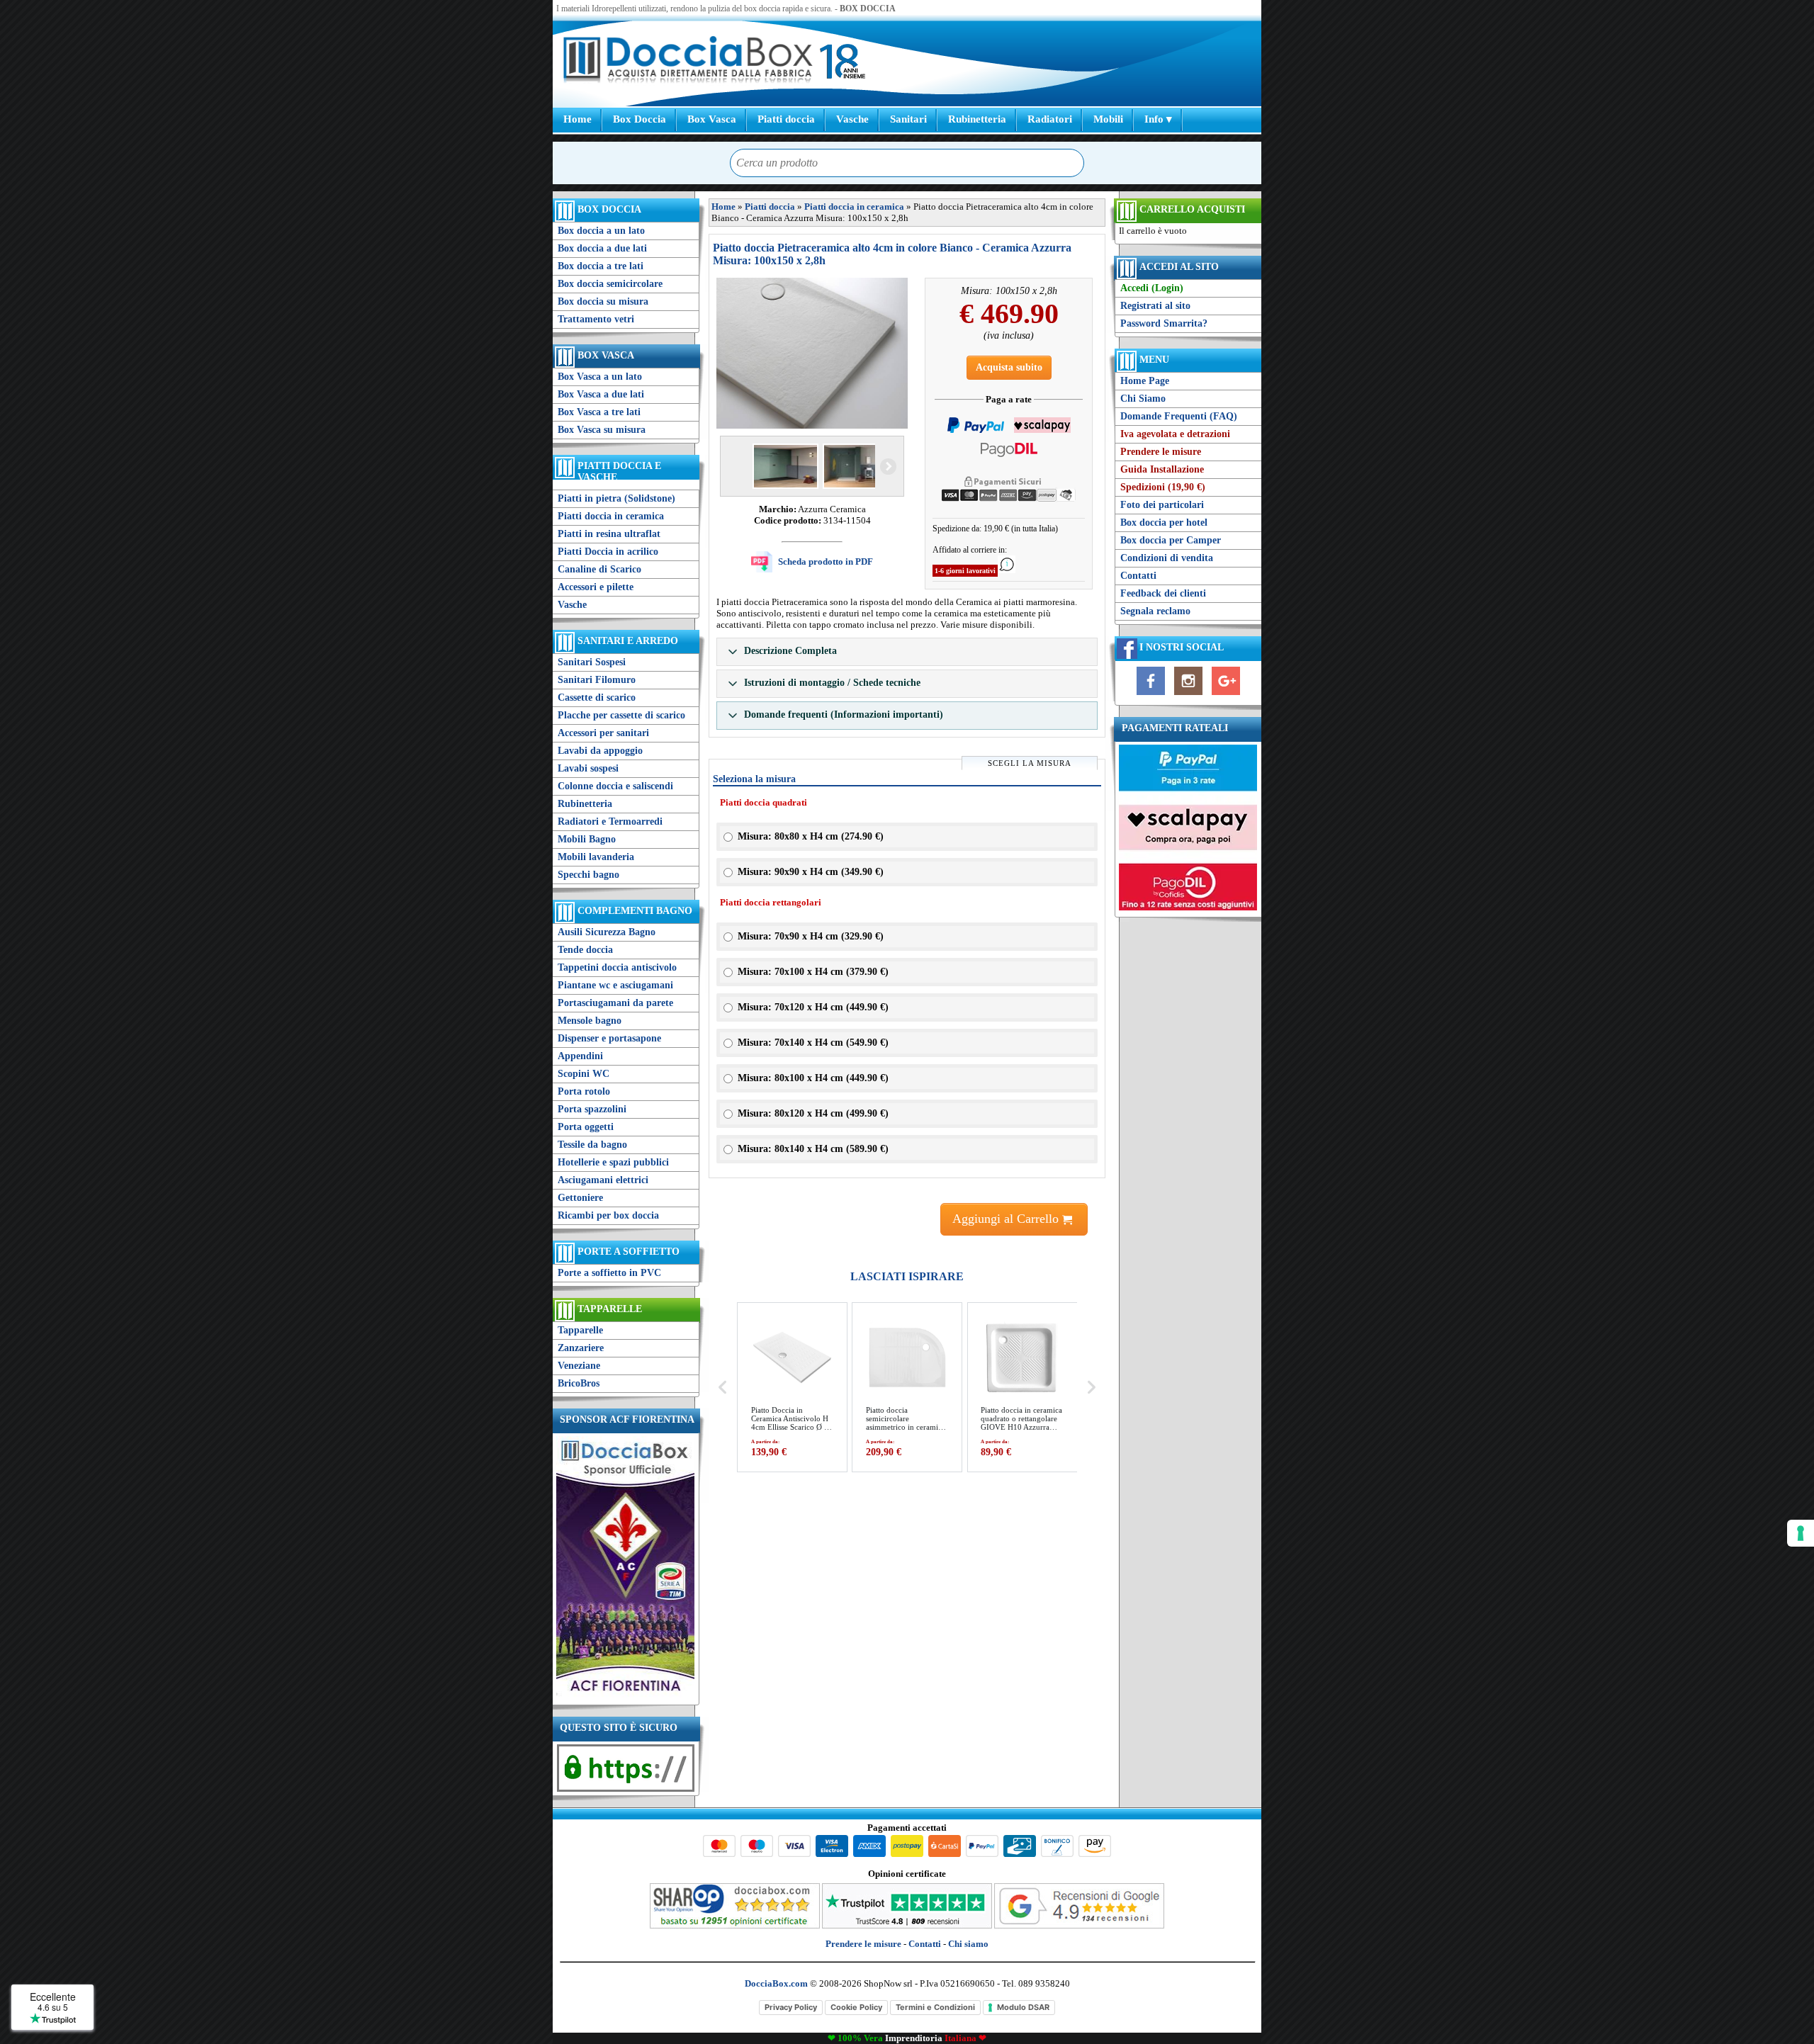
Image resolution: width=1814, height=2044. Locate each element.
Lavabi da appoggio (600, 751)
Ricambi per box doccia (608, 1215)
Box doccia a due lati (602, 248)
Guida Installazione (1162, 469)
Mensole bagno (590, 1021)
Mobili (1108, 119)
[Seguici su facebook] (1151, 695)
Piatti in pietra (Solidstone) (616, 498)
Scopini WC (584, 1074)
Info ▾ (1158, 119)
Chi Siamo (1143, 399)
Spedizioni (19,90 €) (1163, 487)
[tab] (907, 652)
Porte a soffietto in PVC (609, 1273)
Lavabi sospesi (588, 768)
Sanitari (908, 119)
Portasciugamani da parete (615, 1003)
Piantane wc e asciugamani (615, 985)
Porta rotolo (584, 1091)
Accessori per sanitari (603, 733)
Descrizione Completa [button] (789, 651)
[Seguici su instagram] (1188, 695)
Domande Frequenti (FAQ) (1179, 416)
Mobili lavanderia (596, 857)
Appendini (580, 1056)
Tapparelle (610, 1309)
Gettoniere (580, 1198)
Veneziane (579, 1366)
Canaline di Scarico (599, 569)
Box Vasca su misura (602, 430)
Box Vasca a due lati (601, 394)
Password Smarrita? (1164, 323)
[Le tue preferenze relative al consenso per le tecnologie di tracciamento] (1801, 1533)
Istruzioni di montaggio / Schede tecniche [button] (831, 683)
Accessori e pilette (596, 587)
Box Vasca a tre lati (599, 412)
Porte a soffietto (629, 1252)
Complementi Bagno (635, 911)
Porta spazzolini (592, 1109)
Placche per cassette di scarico (621, 715)
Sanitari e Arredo (628, 641)
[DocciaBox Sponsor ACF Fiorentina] (625, 1695)
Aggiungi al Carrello (1007, 1219)
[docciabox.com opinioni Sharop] (735, 1925)
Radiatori (1050, 119)
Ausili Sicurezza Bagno (607, 932)
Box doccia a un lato (601, 231)
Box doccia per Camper (1171, 540)
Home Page (1145, 381)
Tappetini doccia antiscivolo (617, 967)
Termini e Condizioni (935, 2007)
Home (578, 119)
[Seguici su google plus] (1226, 695)
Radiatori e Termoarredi (610, 821)
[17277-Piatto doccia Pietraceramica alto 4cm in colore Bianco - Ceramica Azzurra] (784, 466)
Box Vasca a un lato (600, 377)
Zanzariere (581, 1348)
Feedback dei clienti (1163, 593)
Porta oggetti (586, 1127)
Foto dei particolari (1162, 505)
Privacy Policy (791, 2007)
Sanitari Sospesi (592, 662)
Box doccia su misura (603, 301)
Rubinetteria (977, 119)
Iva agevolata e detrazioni (1175, 434)
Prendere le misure (1161, 452)
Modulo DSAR (1023, 2007)
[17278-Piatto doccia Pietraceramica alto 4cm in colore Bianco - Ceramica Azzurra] (854, 466)
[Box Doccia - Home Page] (688, 61)
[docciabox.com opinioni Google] (1079, 1925)
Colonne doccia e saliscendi (615, 786)
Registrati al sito (1155, 306)
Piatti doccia (786, 119)
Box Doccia (640, 119)
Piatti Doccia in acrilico (608, 552)
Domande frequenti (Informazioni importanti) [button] (842, 715)
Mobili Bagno (587, 839)
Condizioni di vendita (1167, 558)
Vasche (852, 119)
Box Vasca (712, 119)
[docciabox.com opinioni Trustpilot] (907, 1925)
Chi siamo (968, 1944)
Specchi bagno (588, 875)
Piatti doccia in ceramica (611, 516)
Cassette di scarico (597, 698)
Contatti (1138, 576)
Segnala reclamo (1155, 611)
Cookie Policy (856, 2007)
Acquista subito (1009, 367)
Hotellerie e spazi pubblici (613, 1162)
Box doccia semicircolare (610, 284)
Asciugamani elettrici (603, 1180)
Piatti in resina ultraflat (609, 534)
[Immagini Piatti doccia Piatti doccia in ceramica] (812, 353)
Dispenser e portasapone (609, 1038)
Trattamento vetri (596, 319)
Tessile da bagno (592, 1145)
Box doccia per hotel (1164, 523)
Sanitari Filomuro (597, 680)
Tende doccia (585, 950)
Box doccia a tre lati (601, 266)
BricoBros (579, 1383)
